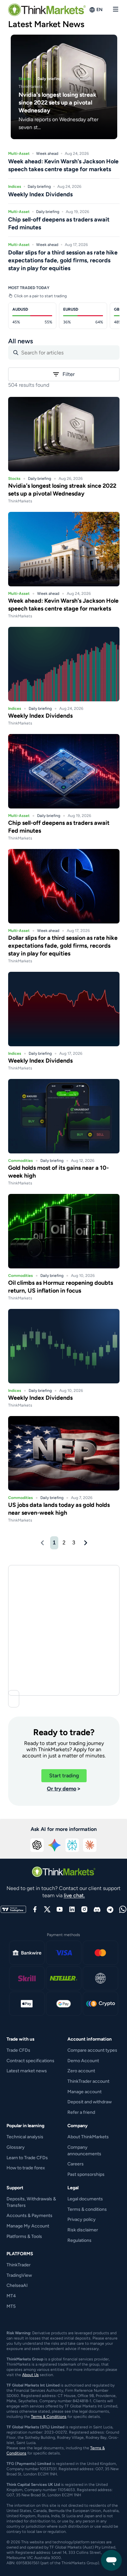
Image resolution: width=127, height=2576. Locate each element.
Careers (76, 2164)
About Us (30, 2375)
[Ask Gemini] (55, 1845)
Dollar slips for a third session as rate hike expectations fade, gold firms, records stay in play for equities (63, 946)
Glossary (16, 2147)
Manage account (85, 2092)
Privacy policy (82, 2219)
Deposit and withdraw (90, 2102)
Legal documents (85, 2199)
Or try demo (62, 1789)
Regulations (79, 2240)
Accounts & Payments (29, 2216)
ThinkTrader (19, 2265)
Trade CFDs (18, 2050)
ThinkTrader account (88, 2081)
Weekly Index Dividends (40, 716)
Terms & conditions (87, 2209)
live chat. (74, 1895)
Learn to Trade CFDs (27, 2158)
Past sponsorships (86, 2174)
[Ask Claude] (90, 1845)
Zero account (81, 2071)
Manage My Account (28, 2226)
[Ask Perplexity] (72, 1845)
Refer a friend (81, 2112)
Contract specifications (30, 2061)
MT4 (11, 2296)
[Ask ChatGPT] (37, 1845)
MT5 (11, 2306)
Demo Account (83, 2061)
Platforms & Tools (24, 2236)
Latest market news (27, 2071)
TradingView (19, 2275)
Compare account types (92, 2050)
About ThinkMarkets (88, 2137)
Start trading (64, 1776)
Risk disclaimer (83, 2230)
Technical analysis (25, 2137)
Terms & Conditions (49, 2417)
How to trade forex (26, 2168)
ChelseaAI (17, 2285)
